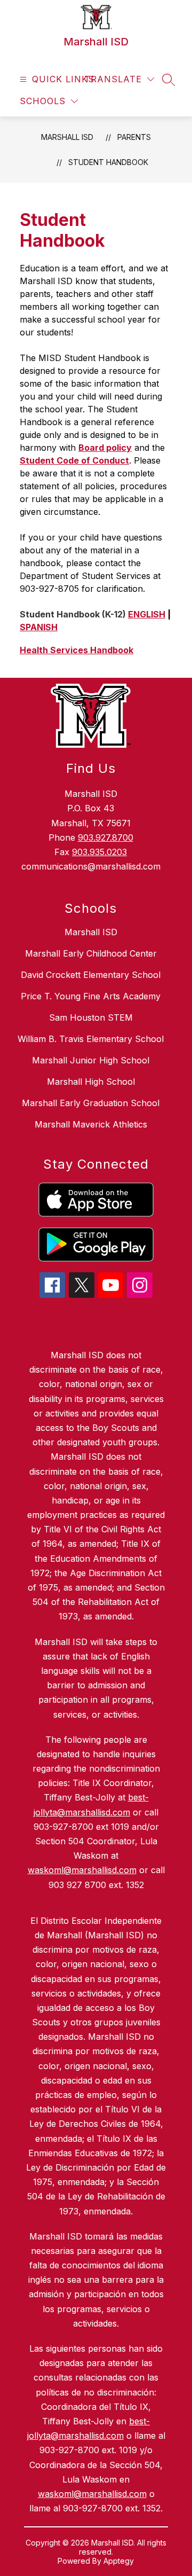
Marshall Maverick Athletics (91, 1124)
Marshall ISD (67, 137)
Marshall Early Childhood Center (91, 953)
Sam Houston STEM (91, 1017)
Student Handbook (108, 162)
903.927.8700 (106, 837)
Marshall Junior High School (91, 1060)
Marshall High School (91, 1082)
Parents (134, 137)
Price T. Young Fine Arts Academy (91, 996)
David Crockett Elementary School (91, 975)
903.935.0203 (99, 852)
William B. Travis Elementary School (91, 1039)
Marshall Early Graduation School (91, 1103)
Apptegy (119, 2561)
